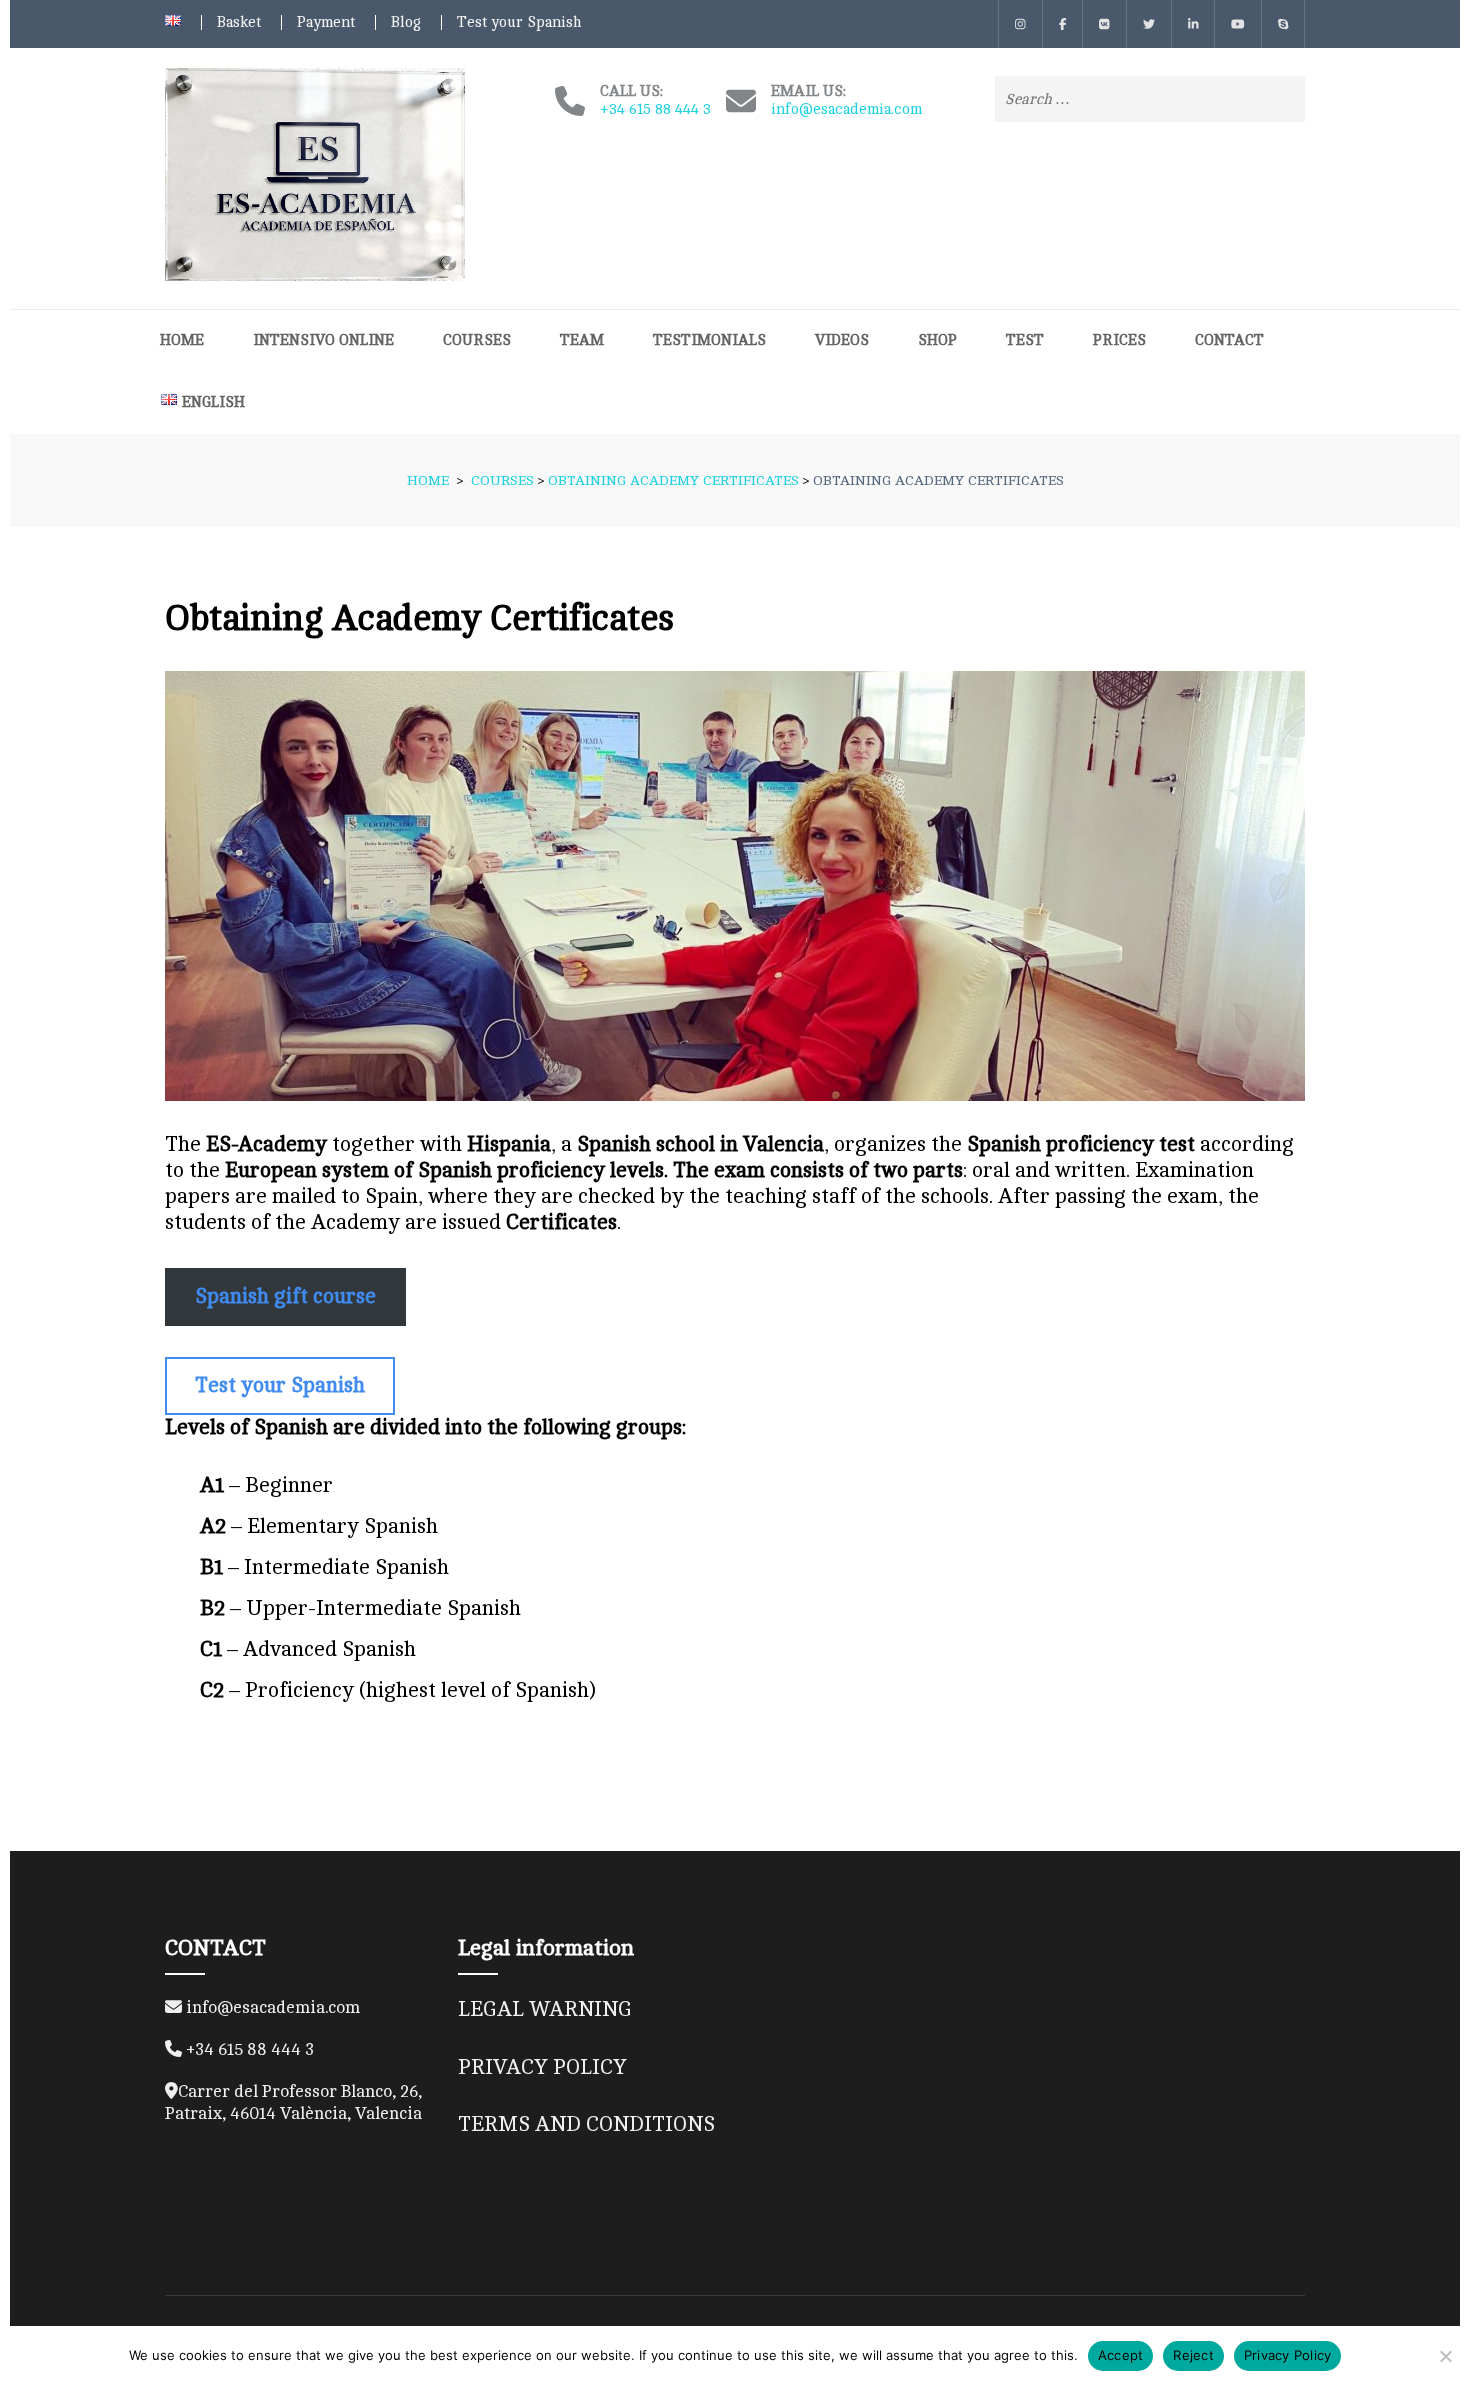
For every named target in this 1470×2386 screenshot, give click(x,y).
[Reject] (1445, 2356)
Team (582, 340)
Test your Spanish (519, 22)
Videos (842, 340)
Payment (326, 22)
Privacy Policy (1288, 2355)
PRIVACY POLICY (542, 2067)
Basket (239, 22)
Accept (1121, 2355)
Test (1025, 340)
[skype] (1283, 24)
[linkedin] (1193, 24)
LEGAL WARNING (545, 2009)
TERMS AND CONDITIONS (586, 2124)
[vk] (1104, 24)
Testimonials (709, 340)
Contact (1229, 340)
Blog (406, 22)
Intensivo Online (323, 340)
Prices (1119, 340)
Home (182, 340)
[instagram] (1020, 24)
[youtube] (1238, 24)
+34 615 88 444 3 (655, 109)
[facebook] (1063, 24)
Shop (937, 340)
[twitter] (1149, 24)
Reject (1193, 2355)
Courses (477, 340)
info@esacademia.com (846, 109)
